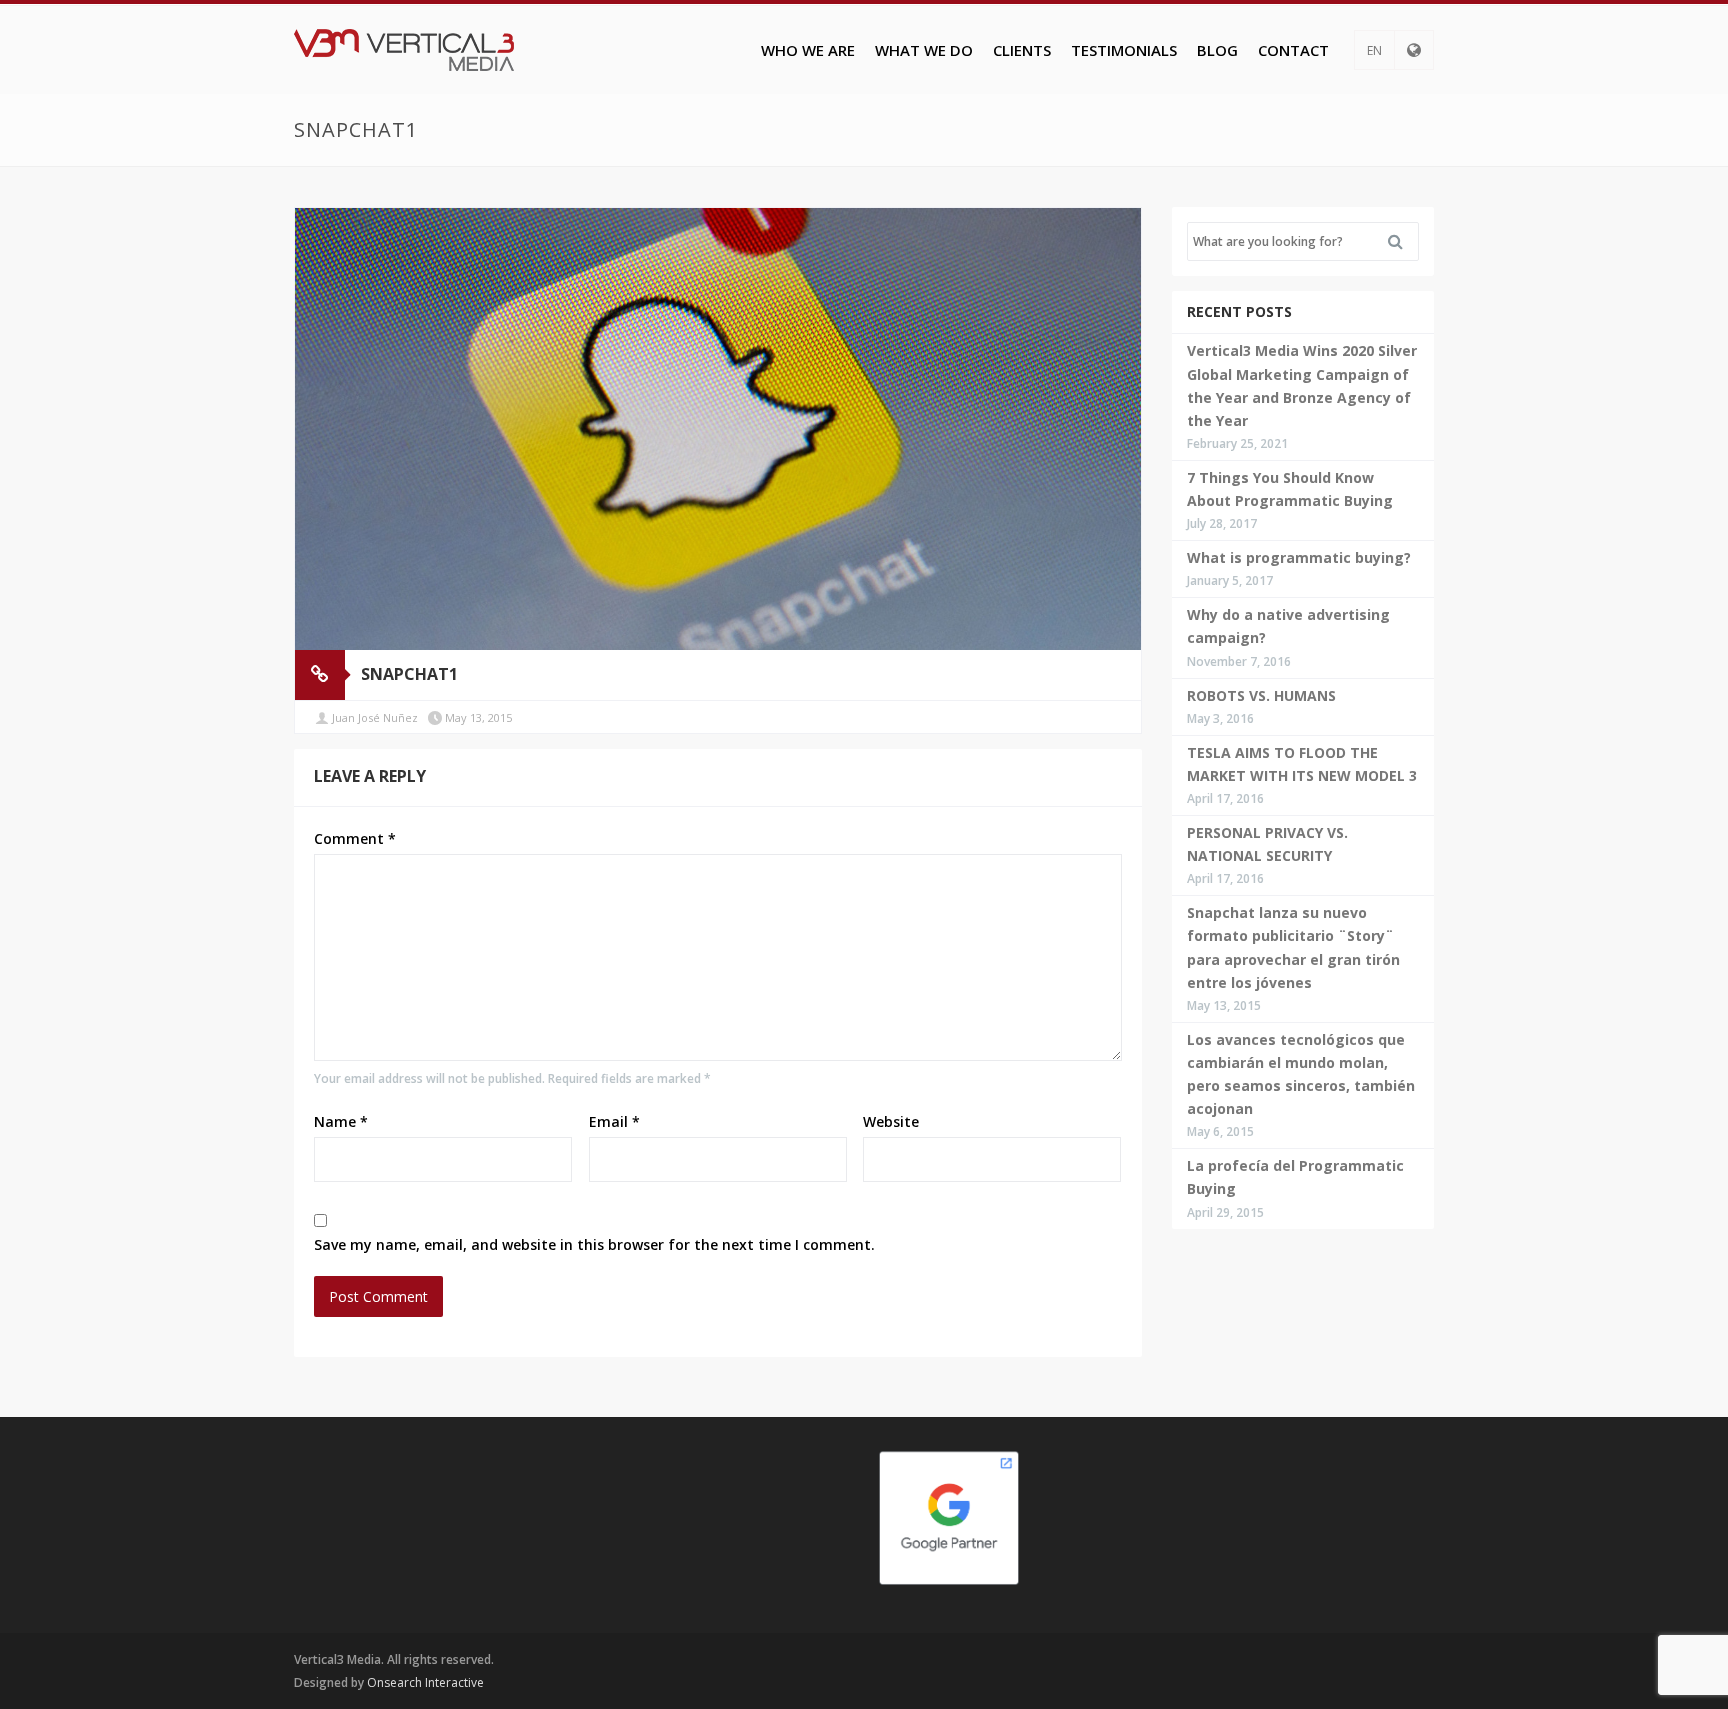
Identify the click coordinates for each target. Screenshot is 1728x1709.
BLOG (1217, 50)
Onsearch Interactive (425, 1682)
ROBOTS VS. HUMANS (1261, 695)
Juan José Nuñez (375, 717)
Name (341, 1121)
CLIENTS (1022, 50)
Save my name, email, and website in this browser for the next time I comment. (594, 1244)
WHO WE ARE (808, 50)
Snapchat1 (409, 674)
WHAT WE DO (924, 50)
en (1374, 50)
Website (891, 1121)
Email (614, 1121)
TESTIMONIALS (1124, 50)
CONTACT (1293, 50)
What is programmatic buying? (1299, 557)
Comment (355, 838)
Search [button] (1403, 242)
